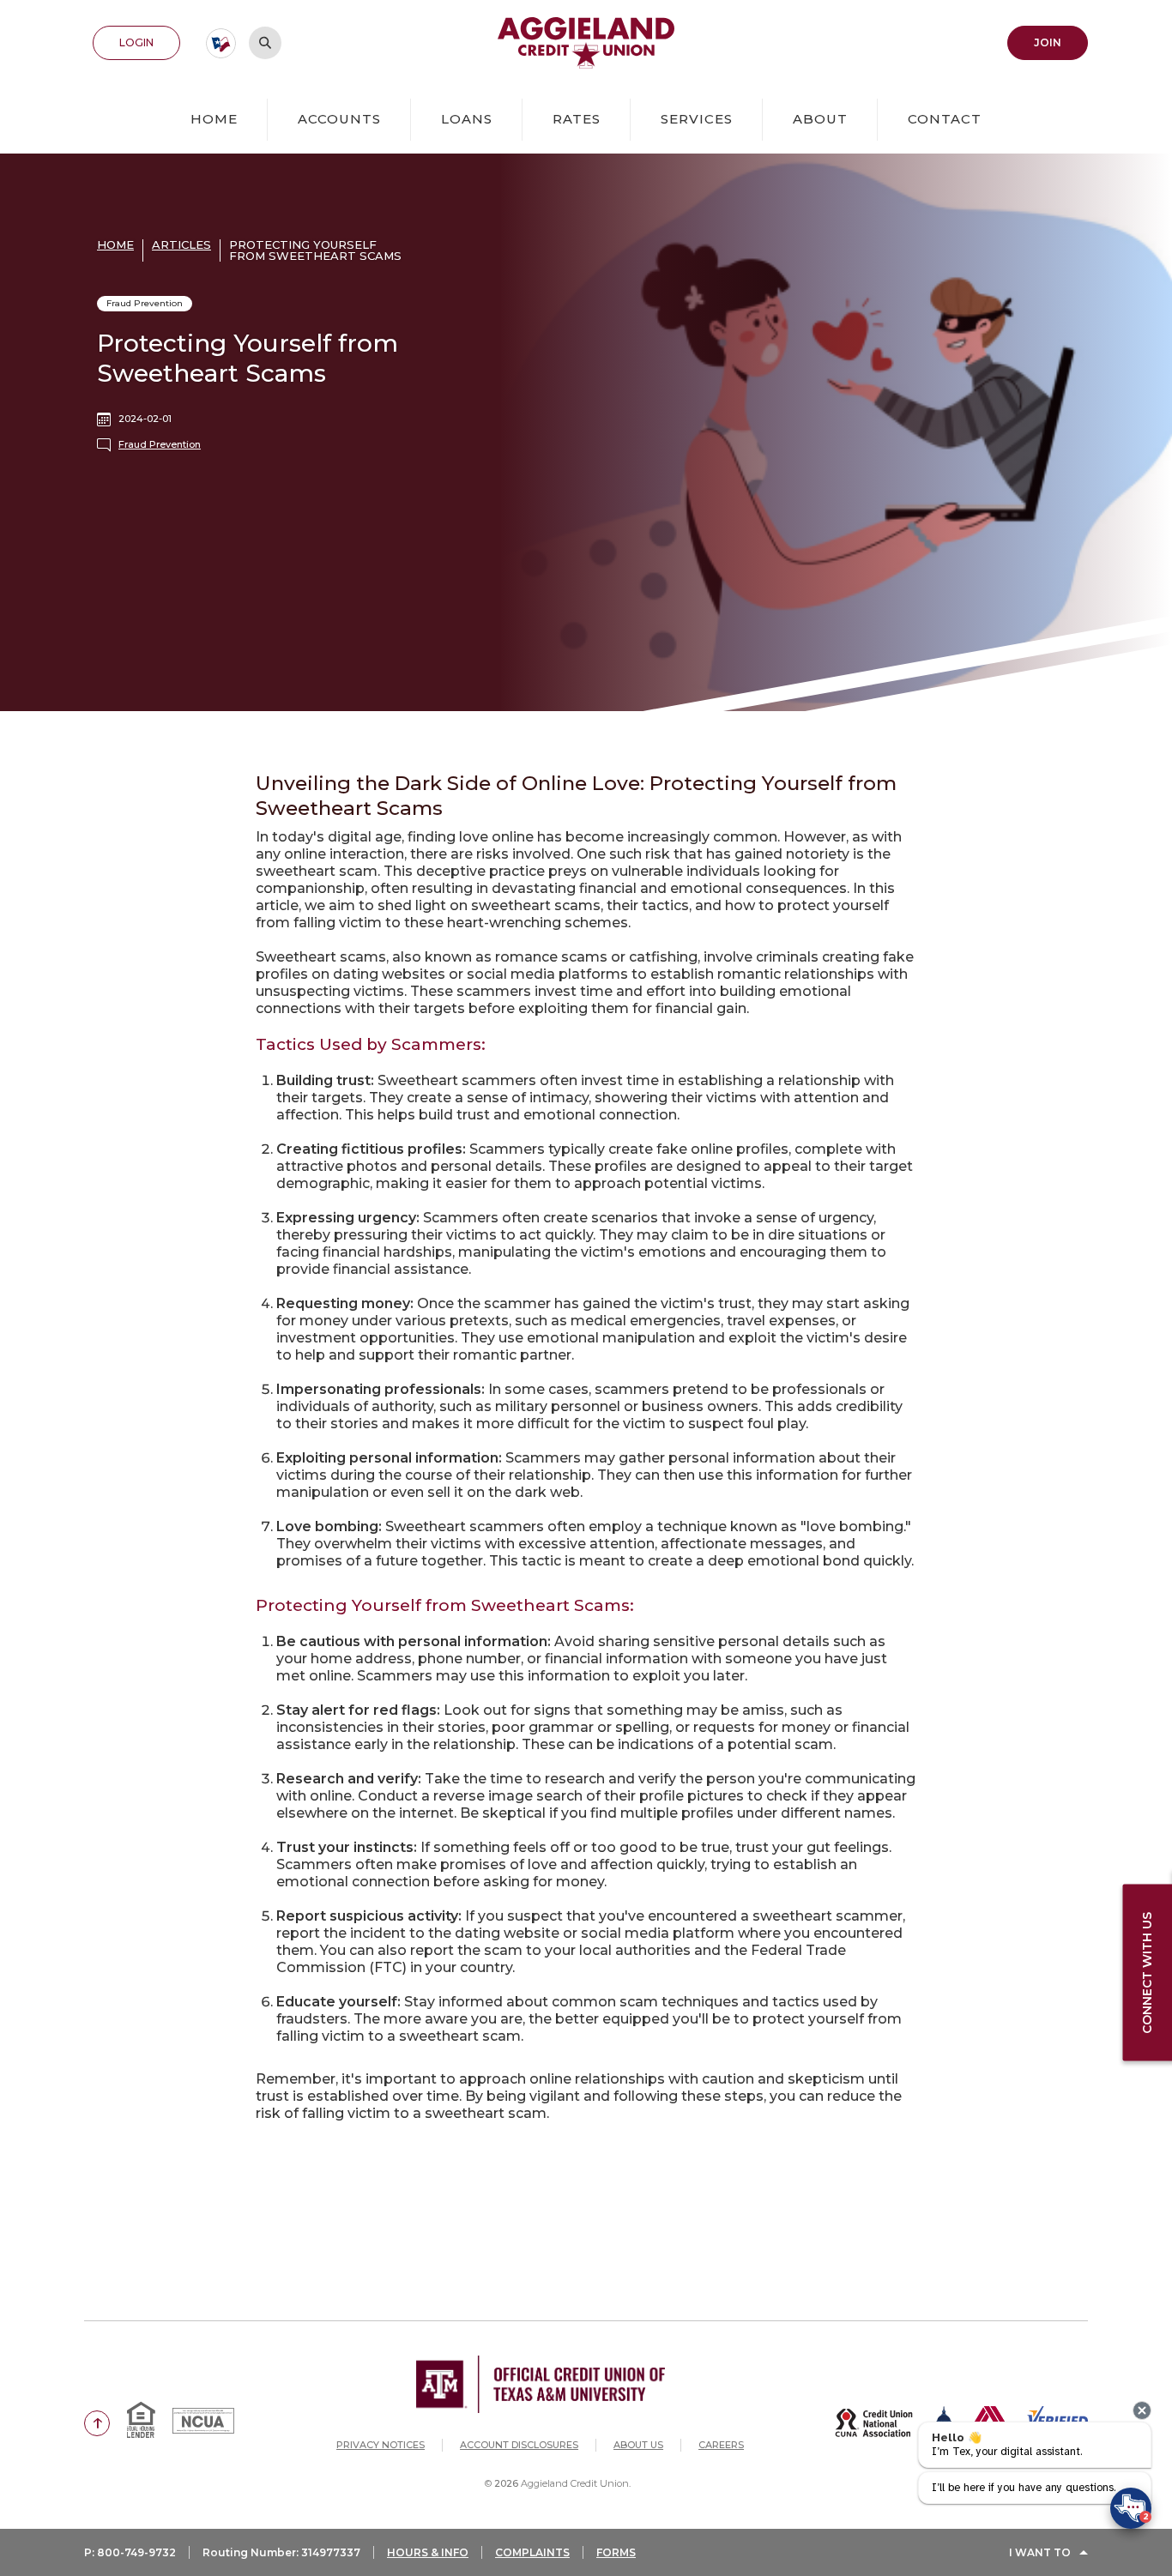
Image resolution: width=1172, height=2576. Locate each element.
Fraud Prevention (160, 444)
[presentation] (1142, 2410)
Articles (181, 244)
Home (214, 119)
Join (1061, 42)
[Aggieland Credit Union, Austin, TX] (586, 43)
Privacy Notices (381, 2445)
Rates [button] (577, 119)
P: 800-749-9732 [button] (130, 2552)
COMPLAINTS (532, 2552)
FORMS (616, 2552)
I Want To (1040, 2552)
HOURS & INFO (428, 2552)
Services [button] (697, 119)
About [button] (820, 119)
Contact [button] (945, 119)
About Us (638, 2445)
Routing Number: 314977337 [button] (281, 2552)
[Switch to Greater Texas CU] (221, 43)
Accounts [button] (339, 119)
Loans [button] (467, 119)
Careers (721, 2445)
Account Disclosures (519, 2445)
